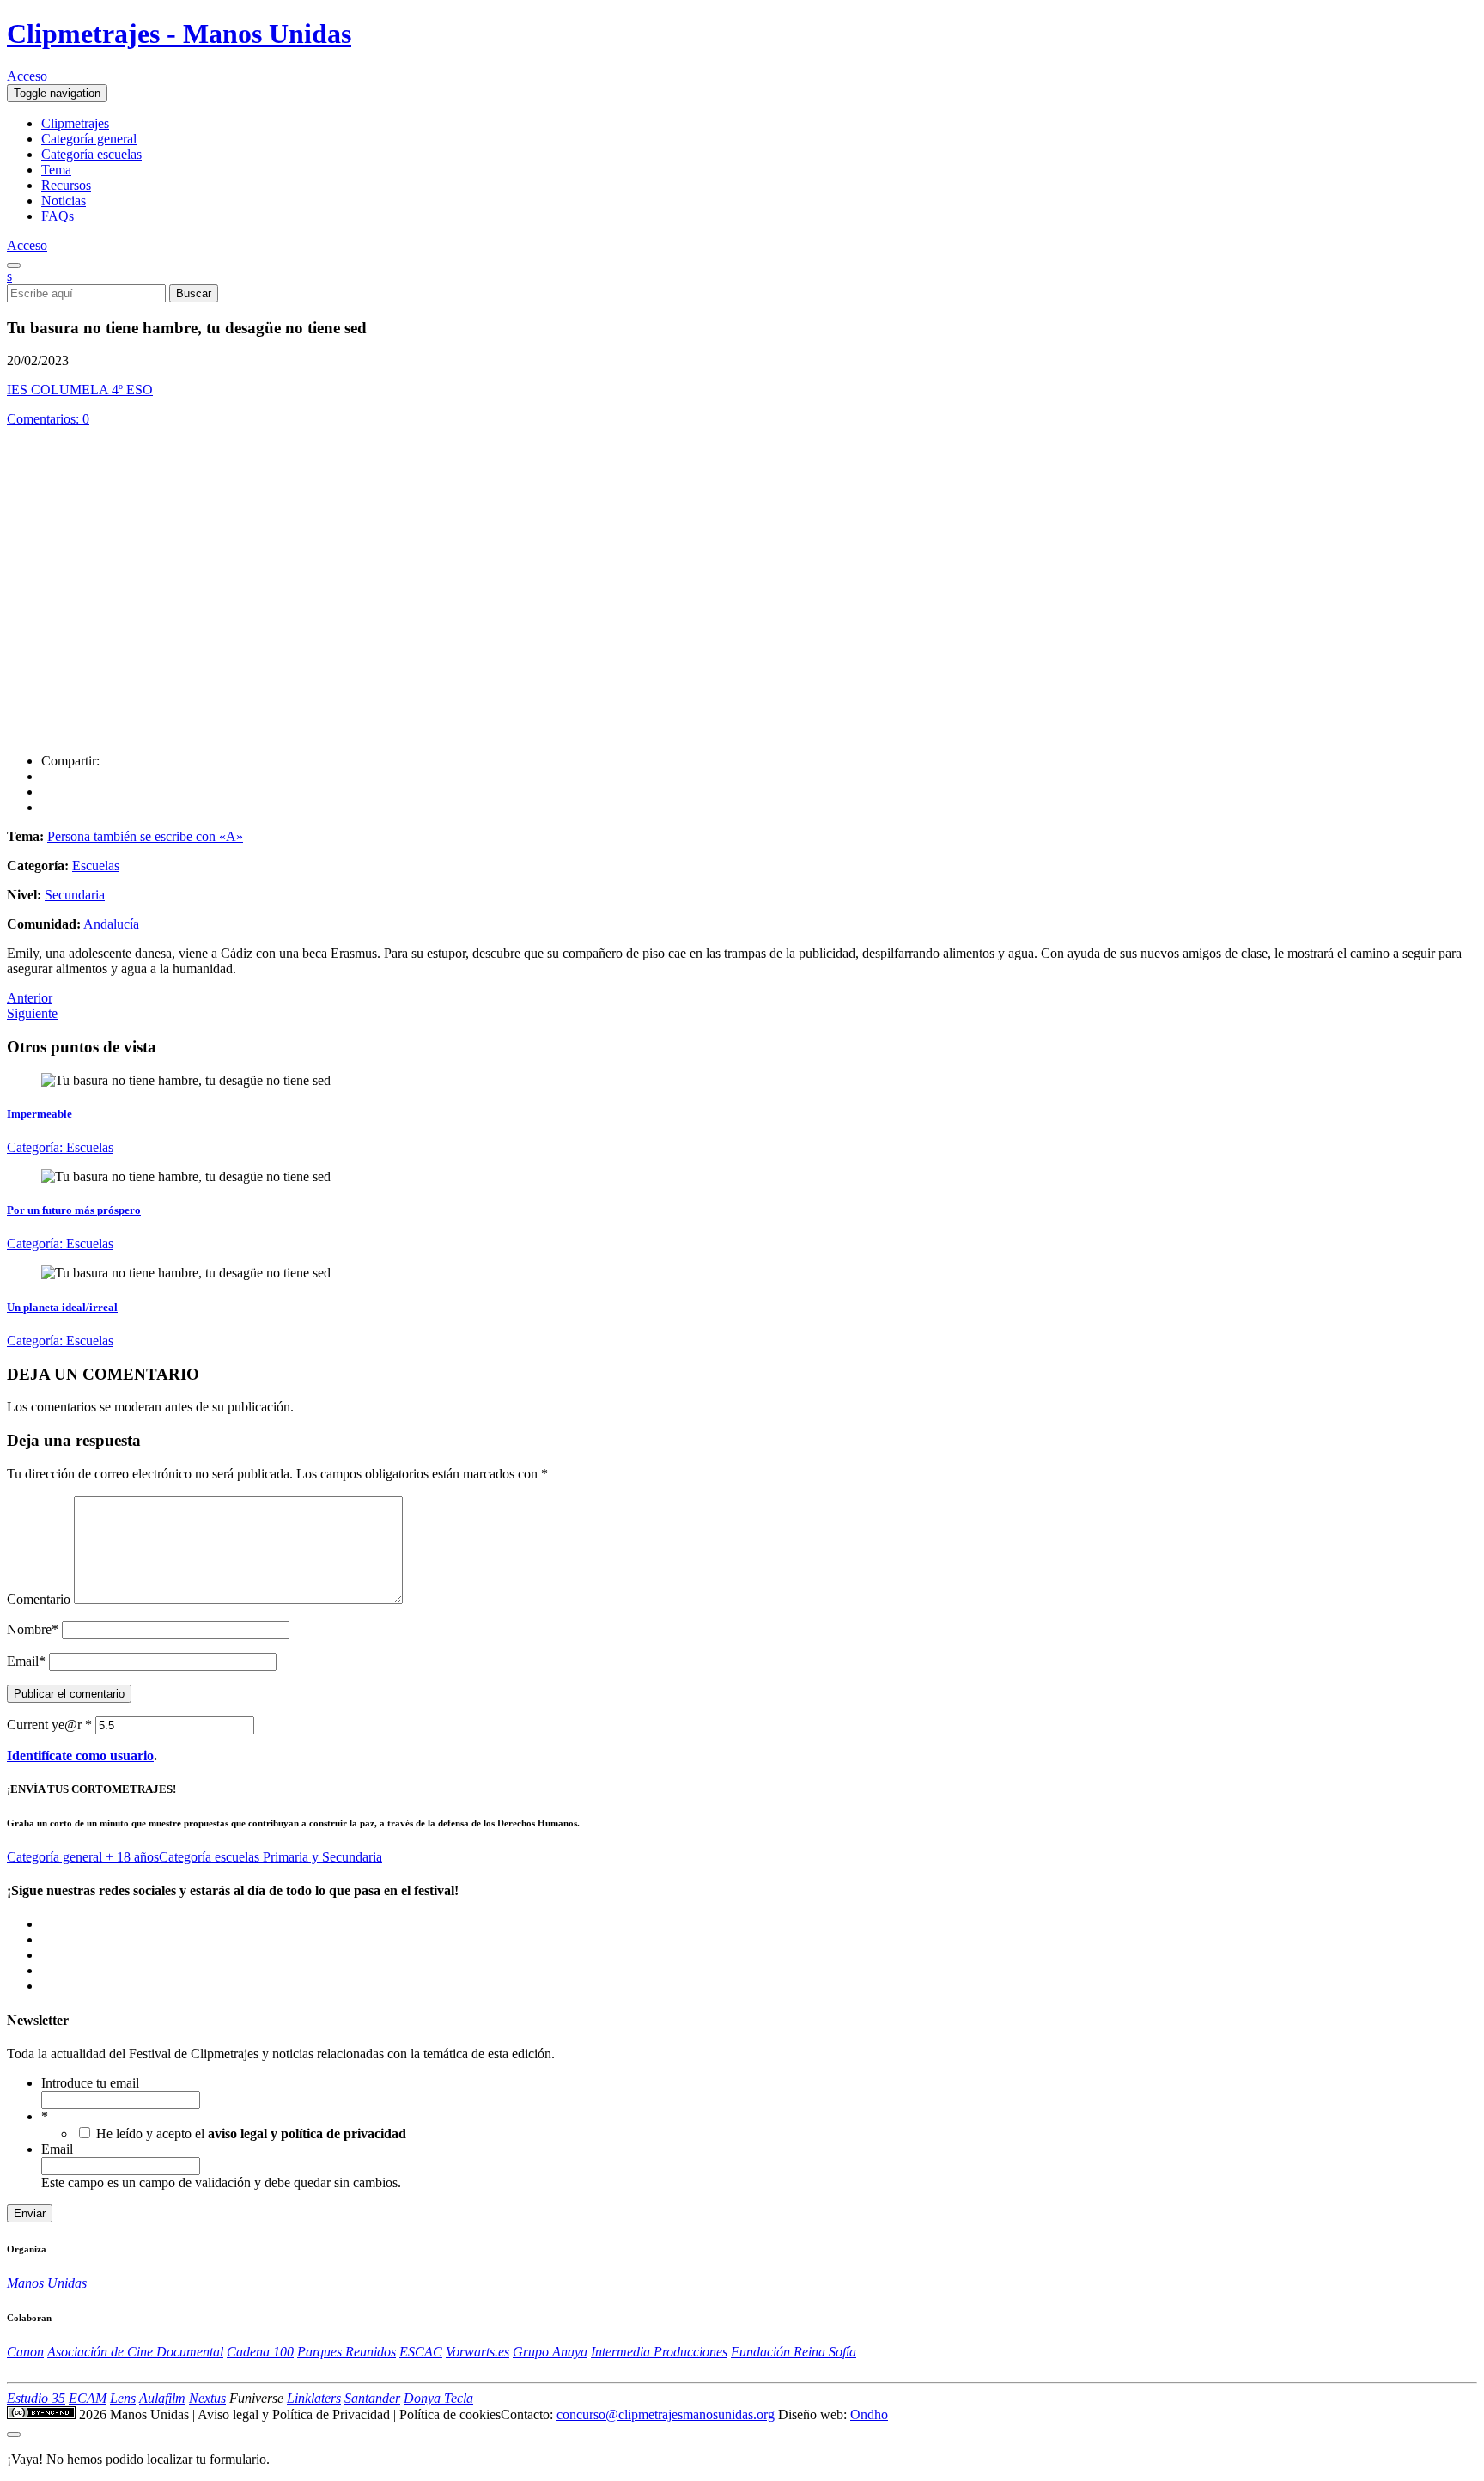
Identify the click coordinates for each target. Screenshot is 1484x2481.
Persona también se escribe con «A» (145, 836)
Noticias (64, 201)
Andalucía (111, 924)
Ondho (869, 2414)
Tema (56, 170)
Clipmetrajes (75, 123)
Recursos (66, 185)
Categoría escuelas (91, 154)
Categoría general (89, 139)
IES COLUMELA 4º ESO (80, 390)
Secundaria (75, 895)
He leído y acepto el (251, 2134)
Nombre (33, 1629)
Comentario (39, 1599)
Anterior (30, 998)
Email (26, 1661)
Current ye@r (49, 1725)
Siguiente (32, 1013)
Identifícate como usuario (80, 1756)
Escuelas (96, 866)
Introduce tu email (90, 2083)
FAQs (58, 216)
